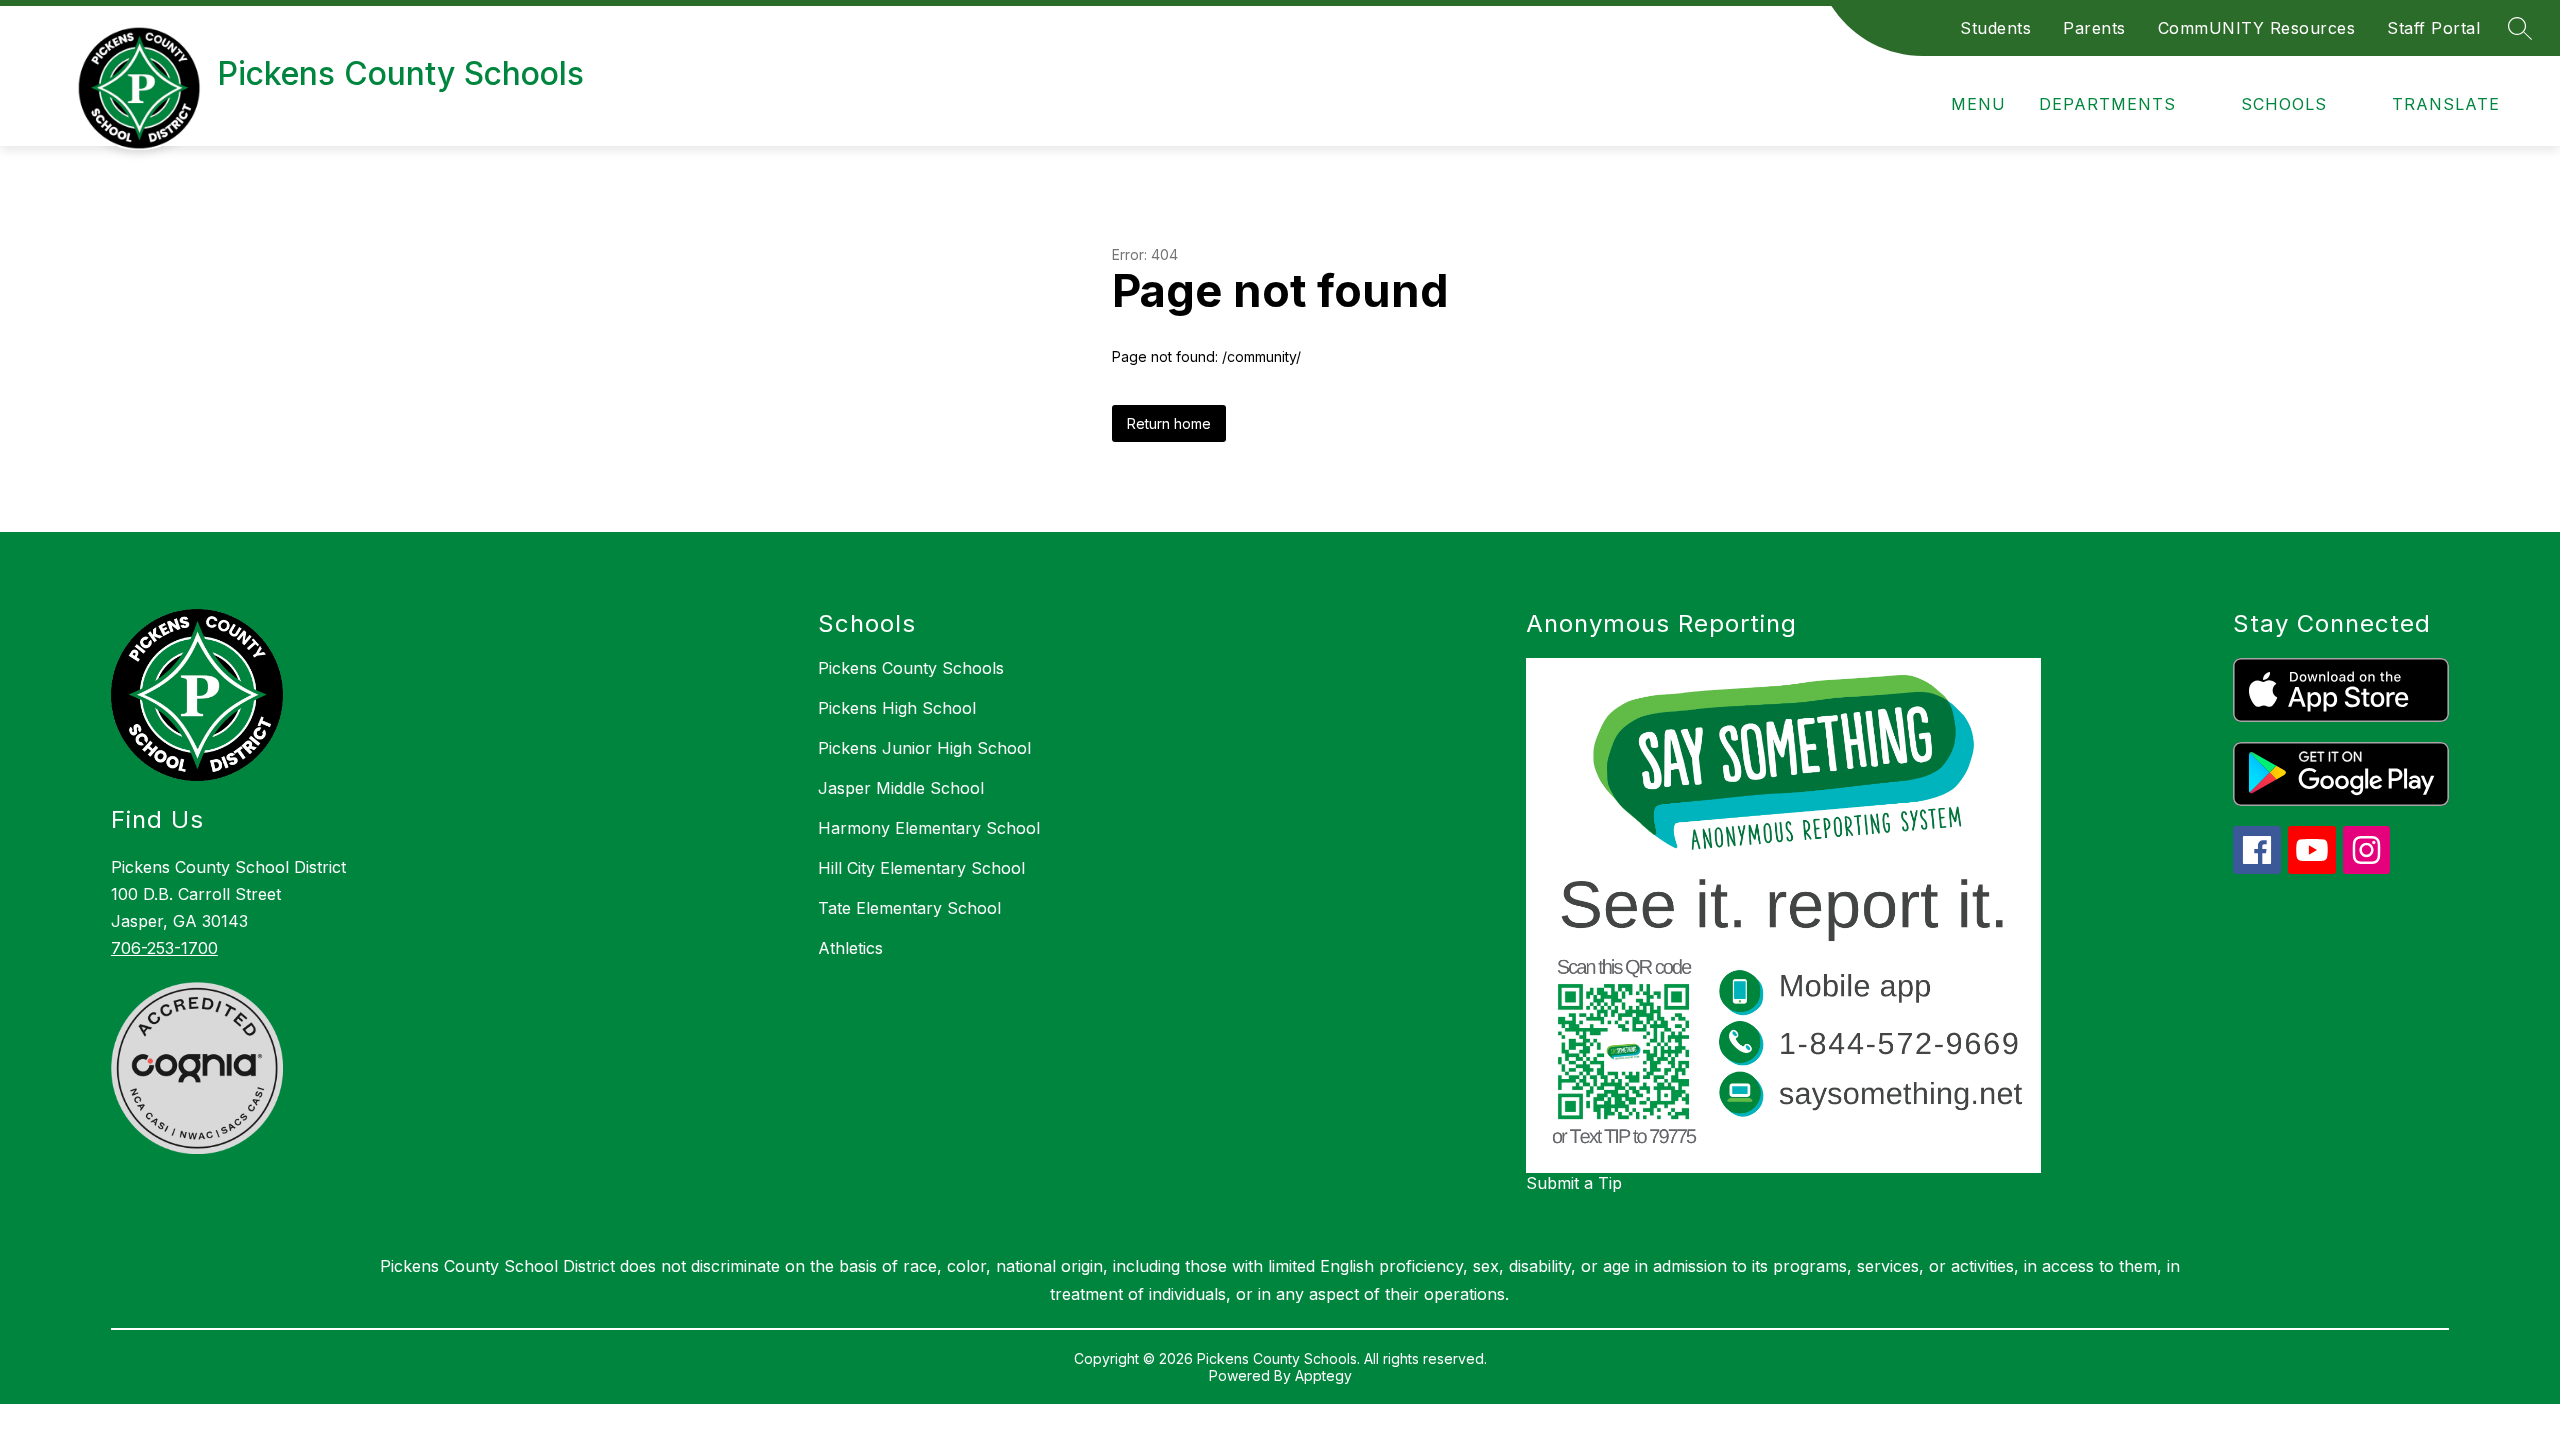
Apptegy (1323, 1375)
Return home (1169, 423)
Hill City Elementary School (921, 868)
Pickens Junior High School (924, 748)
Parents (2094, 28)
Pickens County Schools (911, 668)
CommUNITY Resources (2257, 28)
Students (1995, 28)
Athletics (850, 948)
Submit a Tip (1574, 1183)
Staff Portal (2433, 28)
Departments (2107, 104)
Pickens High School (897, 708)
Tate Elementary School (909, 908)
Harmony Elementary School (929, 828)
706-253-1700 (164, 948)
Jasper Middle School (901, 788)
